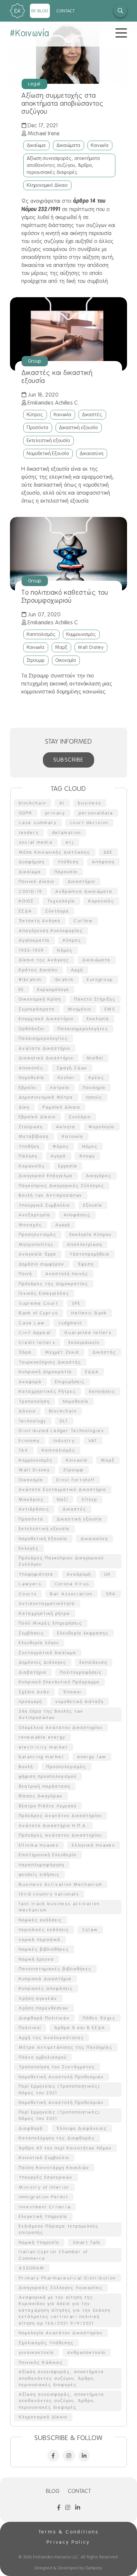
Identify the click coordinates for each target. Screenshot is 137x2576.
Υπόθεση (68, 862)
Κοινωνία (100, 145)
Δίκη (24, 1107)
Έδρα (25, 1352)
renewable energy (42, 1737)
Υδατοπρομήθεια (90, 1254)
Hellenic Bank (89, 1313)
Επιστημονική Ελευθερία (48, 1855)
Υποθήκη (29, 1146)
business (90, 803)
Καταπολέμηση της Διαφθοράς (57, 2138)
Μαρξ (61, 647)
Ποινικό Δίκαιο (37, 881)
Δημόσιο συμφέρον (42, 1264)
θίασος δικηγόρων (41, 1796)
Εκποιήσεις (102, 1391)
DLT (64, 1421)
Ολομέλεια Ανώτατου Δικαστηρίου (61, 1727)
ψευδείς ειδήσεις (39, 1874)
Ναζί (63, 1499)
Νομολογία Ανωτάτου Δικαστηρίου (61, 2333)
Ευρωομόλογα (54, 989)
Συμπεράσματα (37, 1009)
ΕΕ (22, 989)
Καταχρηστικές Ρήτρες (48, 1391)
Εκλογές (29, 1548)
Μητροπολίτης (36, 1244)
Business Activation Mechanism (61, 1884)
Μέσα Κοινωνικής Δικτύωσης (55, 852)
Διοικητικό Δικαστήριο (46, 1058)
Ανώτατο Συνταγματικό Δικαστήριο (63, 1489)
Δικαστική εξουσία (79, 428)
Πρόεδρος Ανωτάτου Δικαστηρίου (61, 1816)
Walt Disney (91, 647)
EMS (110, 1009)
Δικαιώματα (68, 145)
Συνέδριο (80, 1117)
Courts (28, 1594)
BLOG (53, 2491)
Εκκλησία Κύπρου (91, 1234)
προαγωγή (31, 1702)
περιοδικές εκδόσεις (44, 1930)
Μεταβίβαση (34, 1136)
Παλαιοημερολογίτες (44, 1038)
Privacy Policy (68, 2542)
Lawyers (30, 1584)
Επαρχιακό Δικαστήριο (46, 1019)
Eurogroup (100, 980)
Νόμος (90, 1146)
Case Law (32, 1323)
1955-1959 (31, 950)
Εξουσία (93, 1205)
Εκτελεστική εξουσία (49, 440)
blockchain (33, 803)
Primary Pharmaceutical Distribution (68, 2278)
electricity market (44, 1747)
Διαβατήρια (33, 1672)
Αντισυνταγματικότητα (47, 1603)
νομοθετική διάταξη (80, 1702)
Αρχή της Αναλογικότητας (52, 2038)
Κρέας (97, 1078)
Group (35, 361)
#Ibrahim (30, 980)
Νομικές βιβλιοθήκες (44, 1949)
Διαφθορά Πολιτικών (44, 2018)
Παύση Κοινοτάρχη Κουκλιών (54, 2168)
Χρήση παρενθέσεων (44, 2008)
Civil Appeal (35, 1333)
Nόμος (65, 950)
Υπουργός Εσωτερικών (46, 2177)
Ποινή (26, 1274)
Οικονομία (66, 660)
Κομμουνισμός (81, 634)
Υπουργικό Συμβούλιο (45, 1205)
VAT (93, 1441)
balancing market (42, 1757)
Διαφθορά (31, 2128)
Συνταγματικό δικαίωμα (48, 1653)
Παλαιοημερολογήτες (83, 1029)
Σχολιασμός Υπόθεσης (46, 2343)
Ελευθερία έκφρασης (83, 1633)
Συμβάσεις (32, 1633)
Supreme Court (39, 1303)
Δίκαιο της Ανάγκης (44, 960)
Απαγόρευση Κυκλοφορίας (51, 931)
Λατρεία (60, 1088)
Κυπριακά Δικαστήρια (45, 1979)
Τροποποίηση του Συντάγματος (57, 2067)
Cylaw (90, 1930)
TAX (24, 1450)
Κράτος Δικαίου (38, 970)
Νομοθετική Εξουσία (48, 453)
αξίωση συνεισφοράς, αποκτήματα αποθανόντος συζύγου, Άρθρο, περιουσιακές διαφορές (62, 2378)
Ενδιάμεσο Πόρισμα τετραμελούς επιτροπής (59, 2229)
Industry (64, 1441)
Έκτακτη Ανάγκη (40, 921)
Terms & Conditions (69, 2532)
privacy (56, 813)
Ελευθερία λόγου (39, 1643)
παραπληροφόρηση (42, 1865)
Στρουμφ (36, 660)
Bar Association (71, 1594)
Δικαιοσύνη (92, 453)
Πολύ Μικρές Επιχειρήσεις (51, 1623)
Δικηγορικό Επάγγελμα (46, 1176)
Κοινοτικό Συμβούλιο (44, 2158)
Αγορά (59, 1156)
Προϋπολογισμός (67, 1767)
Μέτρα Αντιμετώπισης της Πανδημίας (66, 2047)
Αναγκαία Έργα (38, 1254)
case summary (38, 823)
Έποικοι (72, 1692)
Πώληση (28, 1156)
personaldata (96, 813)
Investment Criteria (45, 2207)
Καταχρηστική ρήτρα (45, 1613)
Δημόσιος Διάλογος (43, 1662)
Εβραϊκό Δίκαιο (37, 1117)
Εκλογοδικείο (84, 1343)
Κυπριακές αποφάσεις (46, 1988)
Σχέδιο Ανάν (34, 1692)
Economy (30, 1441)
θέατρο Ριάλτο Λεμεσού (48, 1806)
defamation (67, 833)
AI (62, 803)
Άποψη (87, 1156)
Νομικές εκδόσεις (41, 1920)
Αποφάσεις (77, 1215)
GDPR (26, 813)
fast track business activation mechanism (59, 1907)
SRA (111, 1594)
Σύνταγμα (57, 911)
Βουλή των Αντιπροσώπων (51, 1195)
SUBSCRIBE (68, 760)
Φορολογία (102, 1127)
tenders (29, 833)
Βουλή (26, 1767)
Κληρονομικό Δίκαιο (47, 185)
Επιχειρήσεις (70, 1382)
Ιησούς (94, 1097)
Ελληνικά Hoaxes (94, 1845)
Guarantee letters (88, 1333)
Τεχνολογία (61, 901)
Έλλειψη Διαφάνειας (82, 2128)
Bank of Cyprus (39, 1313)
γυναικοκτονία (37, 2352)
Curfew (83, 921)
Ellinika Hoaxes (39, 1845)
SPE (76, 1303)
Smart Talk (87, 2242)
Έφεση (86, 1264)
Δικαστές (92, 415)
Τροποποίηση (34, 1401)
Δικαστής (105, 1352)
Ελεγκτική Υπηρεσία (43, 2216)
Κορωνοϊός (32, 1166)
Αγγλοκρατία (34, 940)
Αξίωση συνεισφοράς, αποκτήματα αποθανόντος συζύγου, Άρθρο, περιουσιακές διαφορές (64, 165)
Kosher (67, 1078)
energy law (92, 1757)
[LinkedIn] (84, 2456)
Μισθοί (95, 1058)
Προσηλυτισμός (38, 1234)
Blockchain (63, 1411)
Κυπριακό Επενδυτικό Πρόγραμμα (59, 1682)
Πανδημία (94, 1088)
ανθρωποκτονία (87, 2352)
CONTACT (66, 11)
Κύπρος (35, 415)
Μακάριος (31, 1499)
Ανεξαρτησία (35, 1215)
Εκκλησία (98, 1019)
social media (36, 842)
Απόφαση (103, 862)
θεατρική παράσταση (45, 1786)
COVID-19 (31, 891)
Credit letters (37, 1343)
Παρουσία (66, 872)
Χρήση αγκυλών (38, 1998)
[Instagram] (69, 2456)
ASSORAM (32, 2268)
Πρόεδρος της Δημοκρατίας (54, 1284)
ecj (70, 842)
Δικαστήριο (82, 881)
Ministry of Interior (44, 2187)
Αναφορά (30, 1382)
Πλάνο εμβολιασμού (43, 2057)
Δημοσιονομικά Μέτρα (46, 1097)
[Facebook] (53, 2456)
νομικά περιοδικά (40, 1940)
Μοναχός (31, 1225)
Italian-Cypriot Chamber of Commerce (54, 2255)
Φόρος (61, 1146)
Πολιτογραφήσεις (81, 1672)
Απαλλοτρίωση (85, 1244)
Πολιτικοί (30, 2028)
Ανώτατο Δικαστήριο (45, 1048)
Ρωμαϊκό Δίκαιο (62, 1107)
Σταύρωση (31, 1127)
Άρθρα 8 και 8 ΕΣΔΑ (80, 2028)
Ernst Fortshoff (76, 1480)
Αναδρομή (79, 1574)
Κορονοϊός (101, 901)
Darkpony (94, 2568)
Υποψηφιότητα (36, 1574)
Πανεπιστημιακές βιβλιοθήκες (55, 1969)
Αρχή (77, 970)
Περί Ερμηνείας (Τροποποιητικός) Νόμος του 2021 (60, 2089)
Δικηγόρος (99, 1176)
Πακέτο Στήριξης (95, 999)
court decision (89, 823)
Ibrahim (64, 980)
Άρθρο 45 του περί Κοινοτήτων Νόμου (65, 2148)
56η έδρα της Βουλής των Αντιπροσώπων (51, 1715)
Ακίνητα (66, 1127)
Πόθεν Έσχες (99, 2018)
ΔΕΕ (108, 852)
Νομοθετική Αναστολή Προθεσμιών (62, 2077)
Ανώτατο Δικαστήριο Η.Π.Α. (53, 1826)
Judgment (70, 1323)
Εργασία (68, 1166)
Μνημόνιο (80, 1009)
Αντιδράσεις (34, 1509)
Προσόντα (38, 428)
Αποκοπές (31, 1068)
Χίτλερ (89, 1499)
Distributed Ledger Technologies (62, 1431)
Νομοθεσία (32, 1078)
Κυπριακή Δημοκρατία (46, 1372)
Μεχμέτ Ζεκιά (62, 1352)
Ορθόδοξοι (32, 1029)
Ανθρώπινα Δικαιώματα (84, 891)
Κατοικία (73, 1136)
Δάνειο (27, 1411)
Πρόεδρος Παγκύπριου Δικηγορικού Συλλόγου (62, 1561)
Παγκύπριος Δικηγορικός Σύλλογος (62, 1186)
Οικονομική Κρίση (40, 999)
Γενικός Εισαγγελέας (44, 1293)
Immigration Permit (44, 2197)
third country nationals (49, 1894)
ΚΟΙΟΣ (27, 901)
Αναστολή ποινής (67, 1274)
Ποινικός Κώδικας (41, 2362)
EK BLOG (40, 11)
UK (108, 1574)
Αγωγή (63, 1225)
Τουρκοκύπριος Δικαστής (50, 1362)
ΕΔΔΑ (92, 1372)
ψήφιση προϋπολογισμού (48, 1776)
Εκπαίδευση (94, 1662)
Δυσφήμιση (32, 862)
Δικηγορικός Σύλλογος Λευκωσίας (61, 2288)
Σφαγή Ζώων (72, 1068)
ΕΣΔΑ (26, 911)
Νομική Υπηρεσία (39, 2242)
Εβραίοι (28, 1088)
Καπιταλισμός (41, 634)
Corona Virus (72, 1584)
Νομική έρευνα (37, 1959)
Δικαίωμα (36, 145)
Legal (34, 84)
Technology (33, 1421)
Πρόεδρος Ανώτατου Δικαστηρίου (61, 1835)
